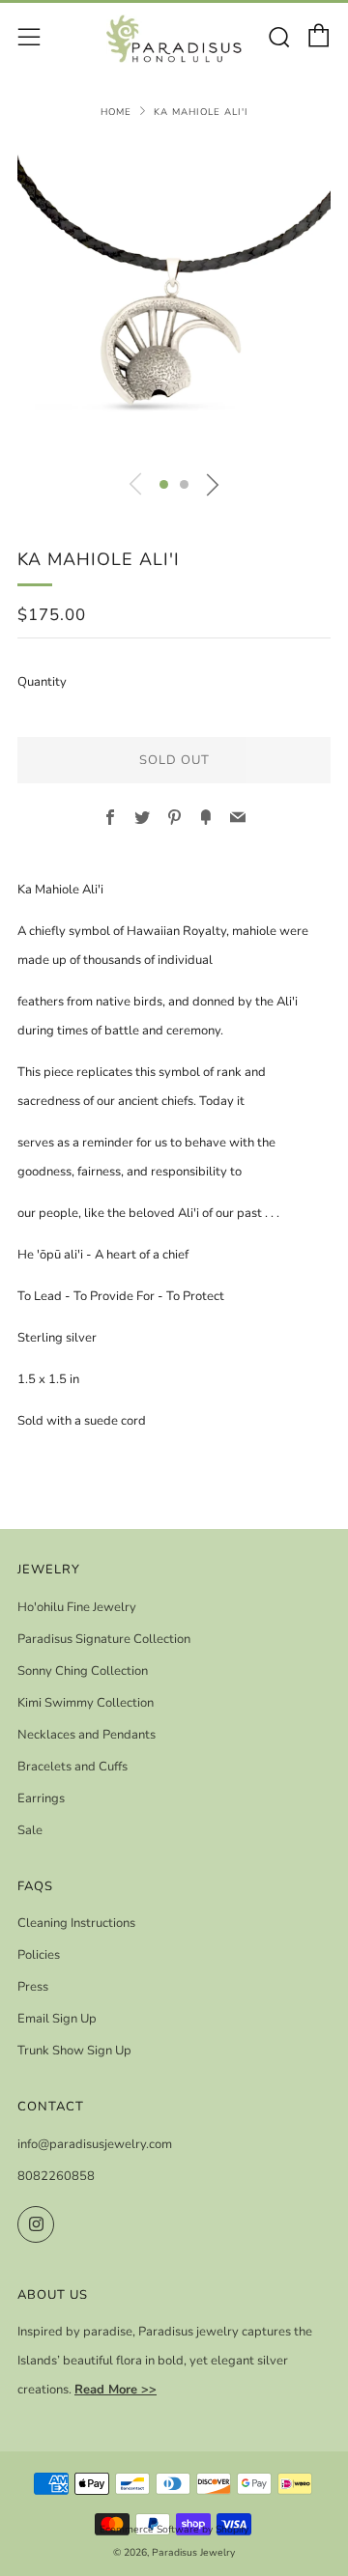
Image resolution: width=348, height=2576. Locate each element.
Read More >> (116, 2390)
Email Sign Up (57, 2019)
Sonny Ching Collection (83, 1671)
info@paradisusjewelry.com (95, 2144)
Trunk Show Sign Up (74, 2051)
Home (116, 112)
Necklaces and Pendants (87, 1735)
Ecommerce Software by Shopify (174, 2529)
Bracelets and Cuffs (72, 1767)
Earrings (41, 1798)
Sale (30, 1830)
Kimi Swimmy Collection (86, 1703)
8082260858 (56, 2176)
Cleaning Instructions (76, 1923)
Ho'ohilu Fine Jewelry (77, 1607)
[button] (164, 484)
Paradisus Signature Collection (104, 1639)
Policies (39, 1955)
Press (33, 1987)
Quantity (42, 682)
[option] (174, 300)
